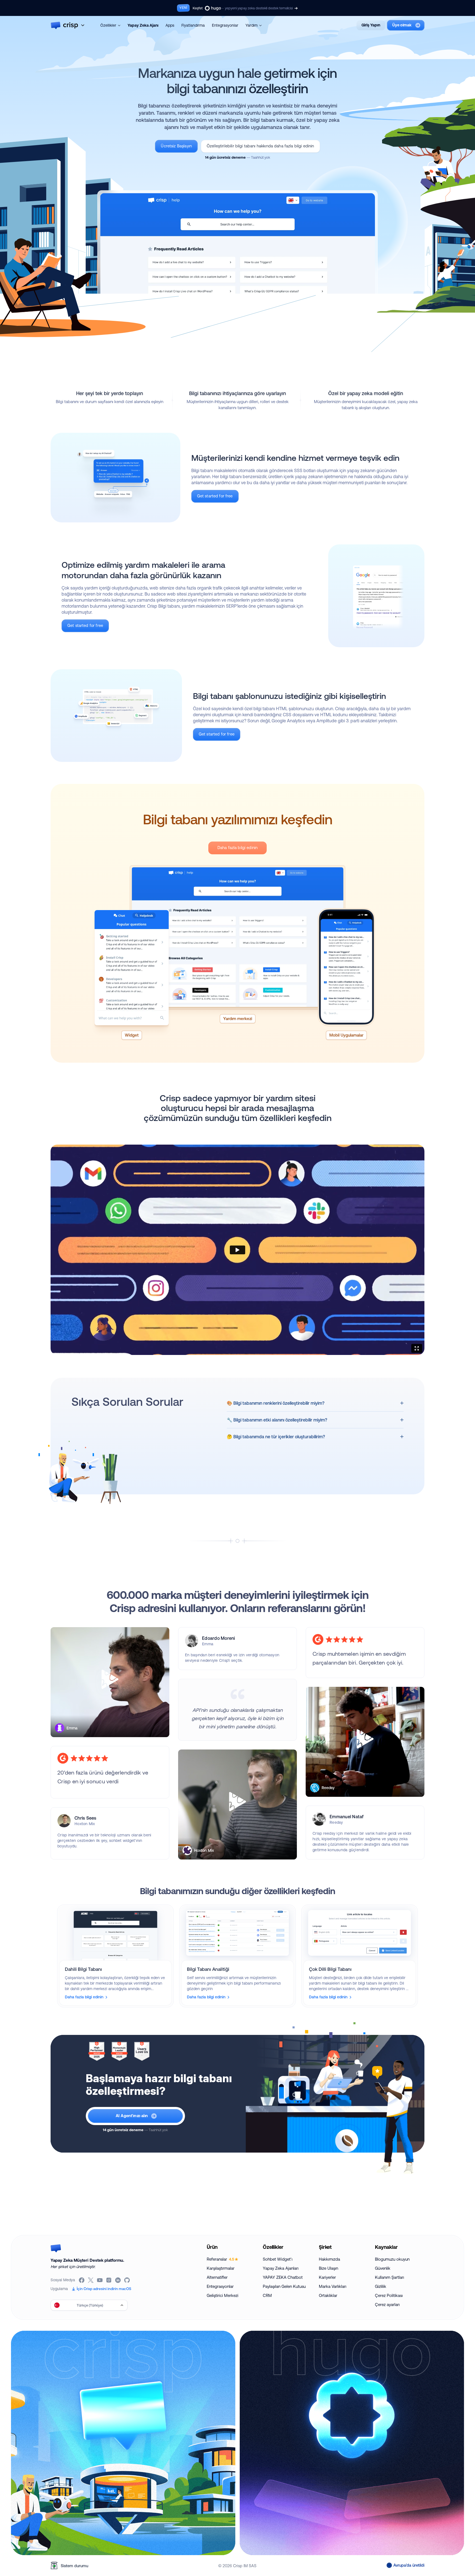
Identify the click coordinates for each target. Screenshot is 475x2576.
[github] (127, 2280)
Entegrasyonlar (225, 25)
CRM (267, 2295)
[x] (91, 2280)
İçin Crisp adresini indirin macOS (104, 2289)
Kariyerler (327, 2277)
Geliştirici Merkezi (223, 2295)
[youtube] (100, 2280)
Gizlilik (381, 2286)
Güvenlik (383, 2268)
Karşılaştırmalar (221, 2268)
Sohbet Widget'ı (278, 2259)
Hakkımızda (329, 2259)
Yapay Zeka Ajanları (281, 2268)
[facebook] (82, 2280)
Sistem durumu (74, 2566)
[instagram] (109, 2280)
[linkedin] (118, 2280)
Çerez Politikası (389, 2295)
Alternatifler (217, 2277)
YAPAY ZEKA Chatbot (283, 2277)
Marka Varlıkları (333, 2286)
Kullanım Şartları (390, 2277)
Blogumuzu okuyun (392, 2259)
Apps (170, 25)
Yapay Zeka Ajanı (143, 25)
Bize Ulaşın (328, 2268)
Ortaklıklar (328, 2295)
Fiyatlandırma (193, 25)
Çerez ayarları (387, 2304)
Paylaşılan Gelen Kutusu (284, 2286)
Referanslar (220, 2259)
